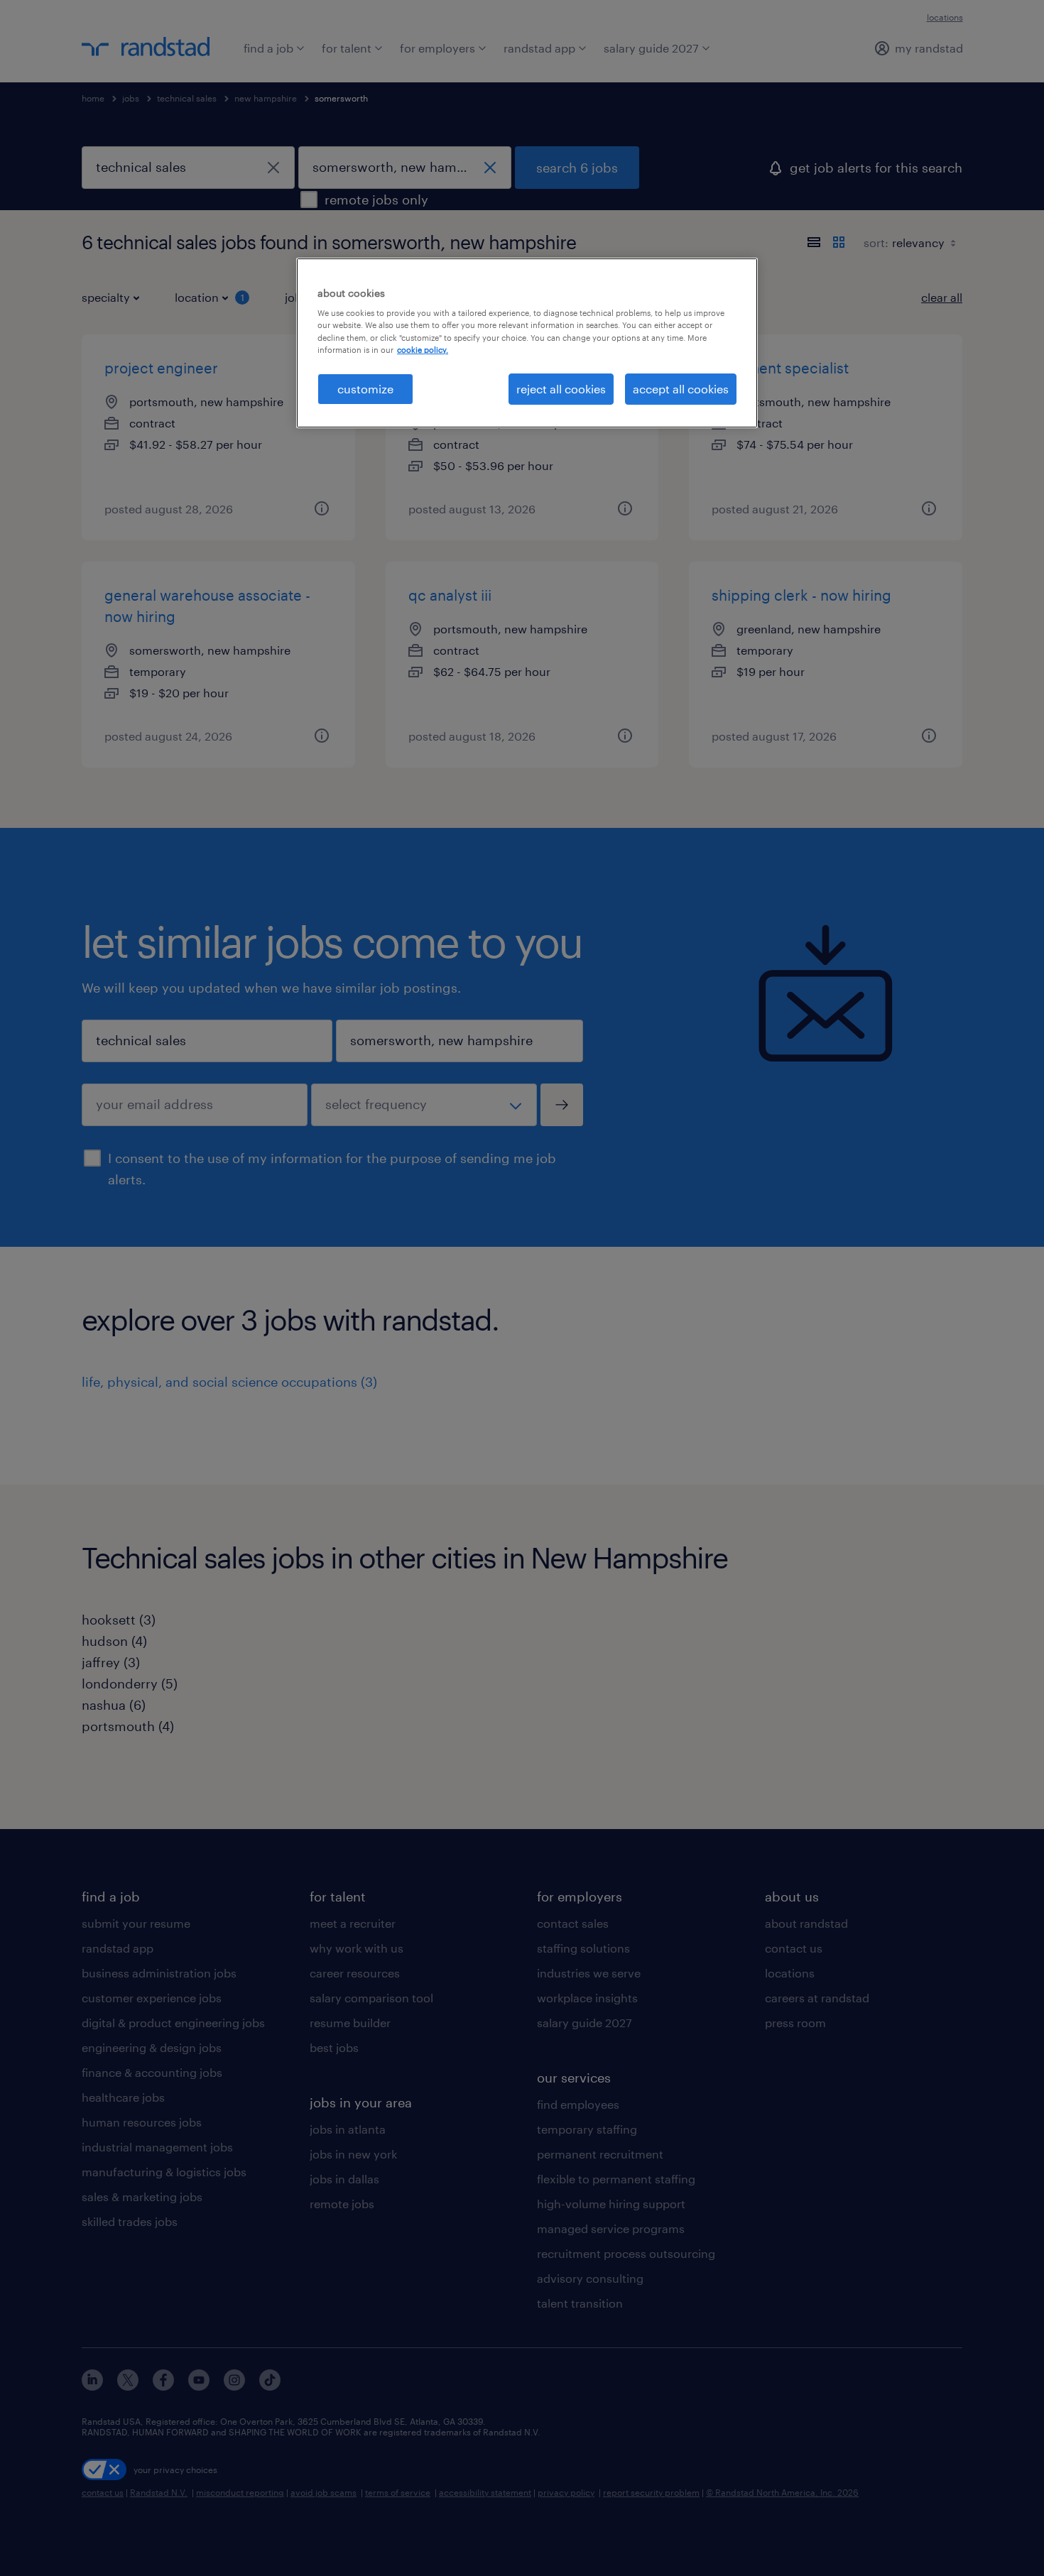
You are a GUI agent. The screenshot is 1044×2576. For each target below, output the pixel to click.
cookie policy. (423, 350)
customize (365, 389)
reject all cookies (561, 389)
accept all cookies (681, 389)
